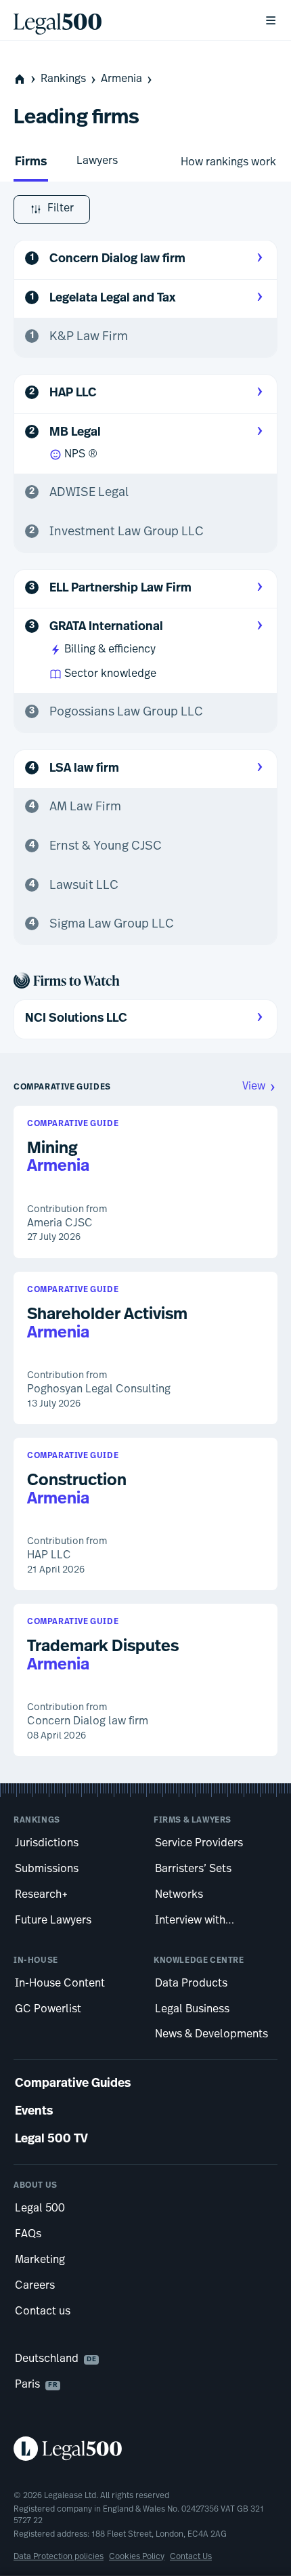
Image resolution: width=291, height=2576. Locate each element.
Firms (31, 163)
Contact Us (191, 2557)
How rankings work (228, 163)
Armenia (121, 79)
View (254, 1087)
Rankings (63, 79)
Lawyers (97, 161)
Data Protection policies (59, 2557)
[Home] (128, 20)
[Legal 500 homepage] (145, 2449)
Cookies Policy (137, 2557)
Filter (61, 209)
